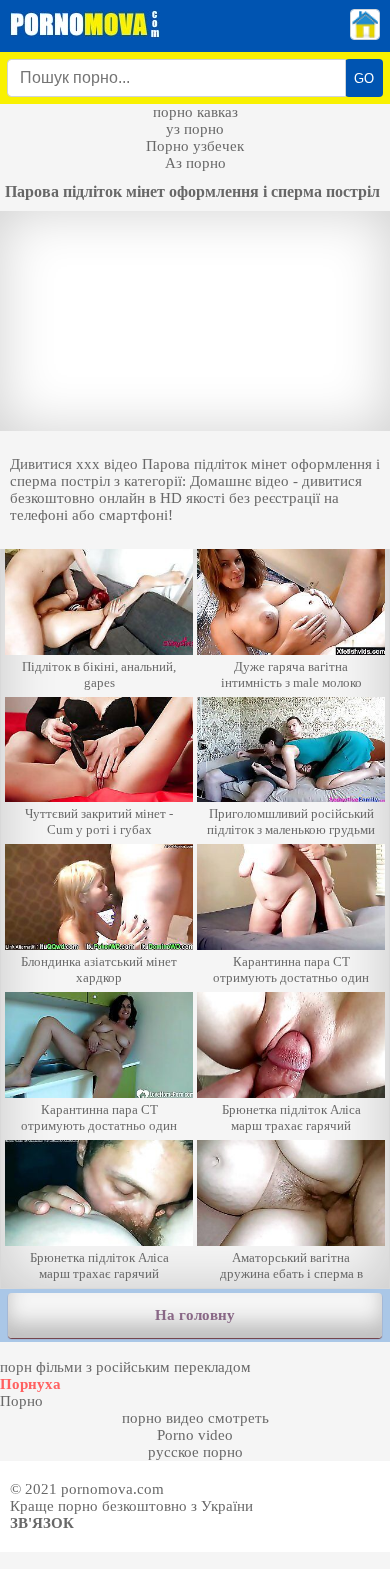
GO (364, 78)
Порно (21, 1401)
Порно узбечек (195, 146)
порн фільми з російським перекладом (125, 1367)
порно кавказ (195, 112)
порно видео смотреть (195, 1418)
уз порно (195, 129)
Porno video (195, 1435)
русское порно (195, 1452)
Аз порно (195, 163)
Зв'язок (42, 1523)
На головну (195, 1315)
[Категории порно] (365, 35)
